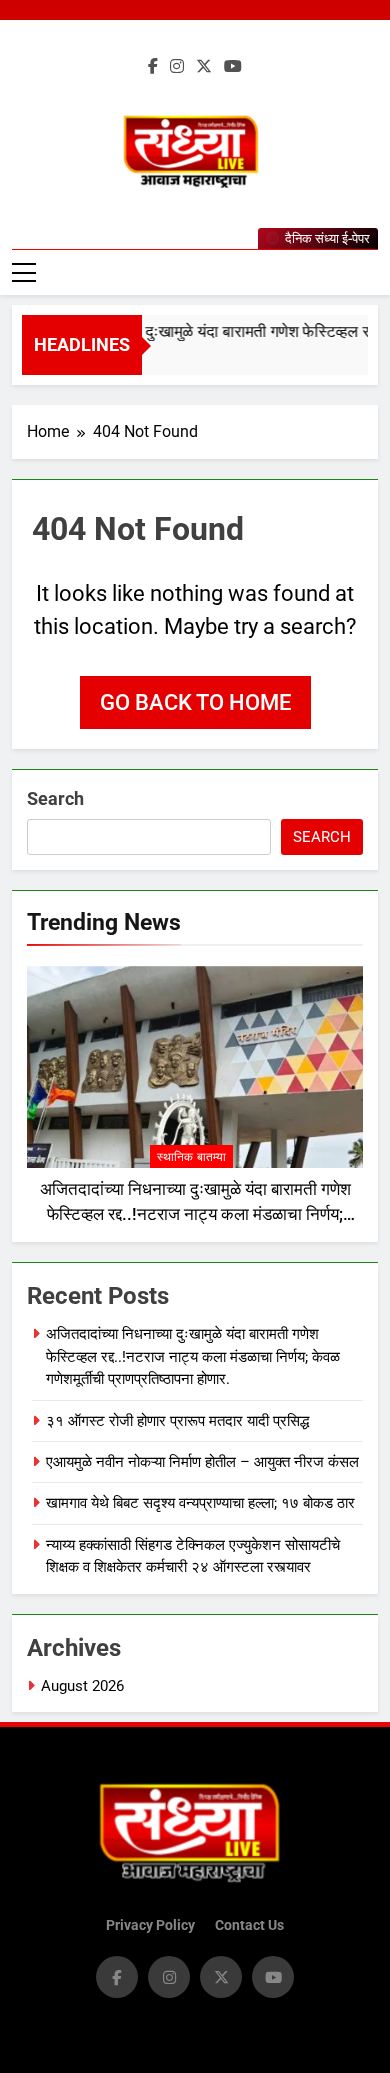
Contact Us (249, 1925)
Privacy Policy (150, 1925)
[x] (204, 67)
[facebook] (153, 67)
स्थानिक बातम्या (191, 1157)
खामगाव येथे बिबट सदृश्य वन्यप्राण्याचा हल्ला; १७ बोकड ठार (200, 1503)
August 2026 (82, 1686)
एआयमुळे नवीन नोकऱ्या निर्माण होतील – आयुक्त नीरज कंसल (202, 1462)
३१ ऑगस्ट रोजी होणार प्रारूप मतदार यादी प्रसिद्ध (177, 1421)
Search (55, 798)
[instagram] (177, 67)
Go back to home (195, 702)
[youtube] (233, 67)
